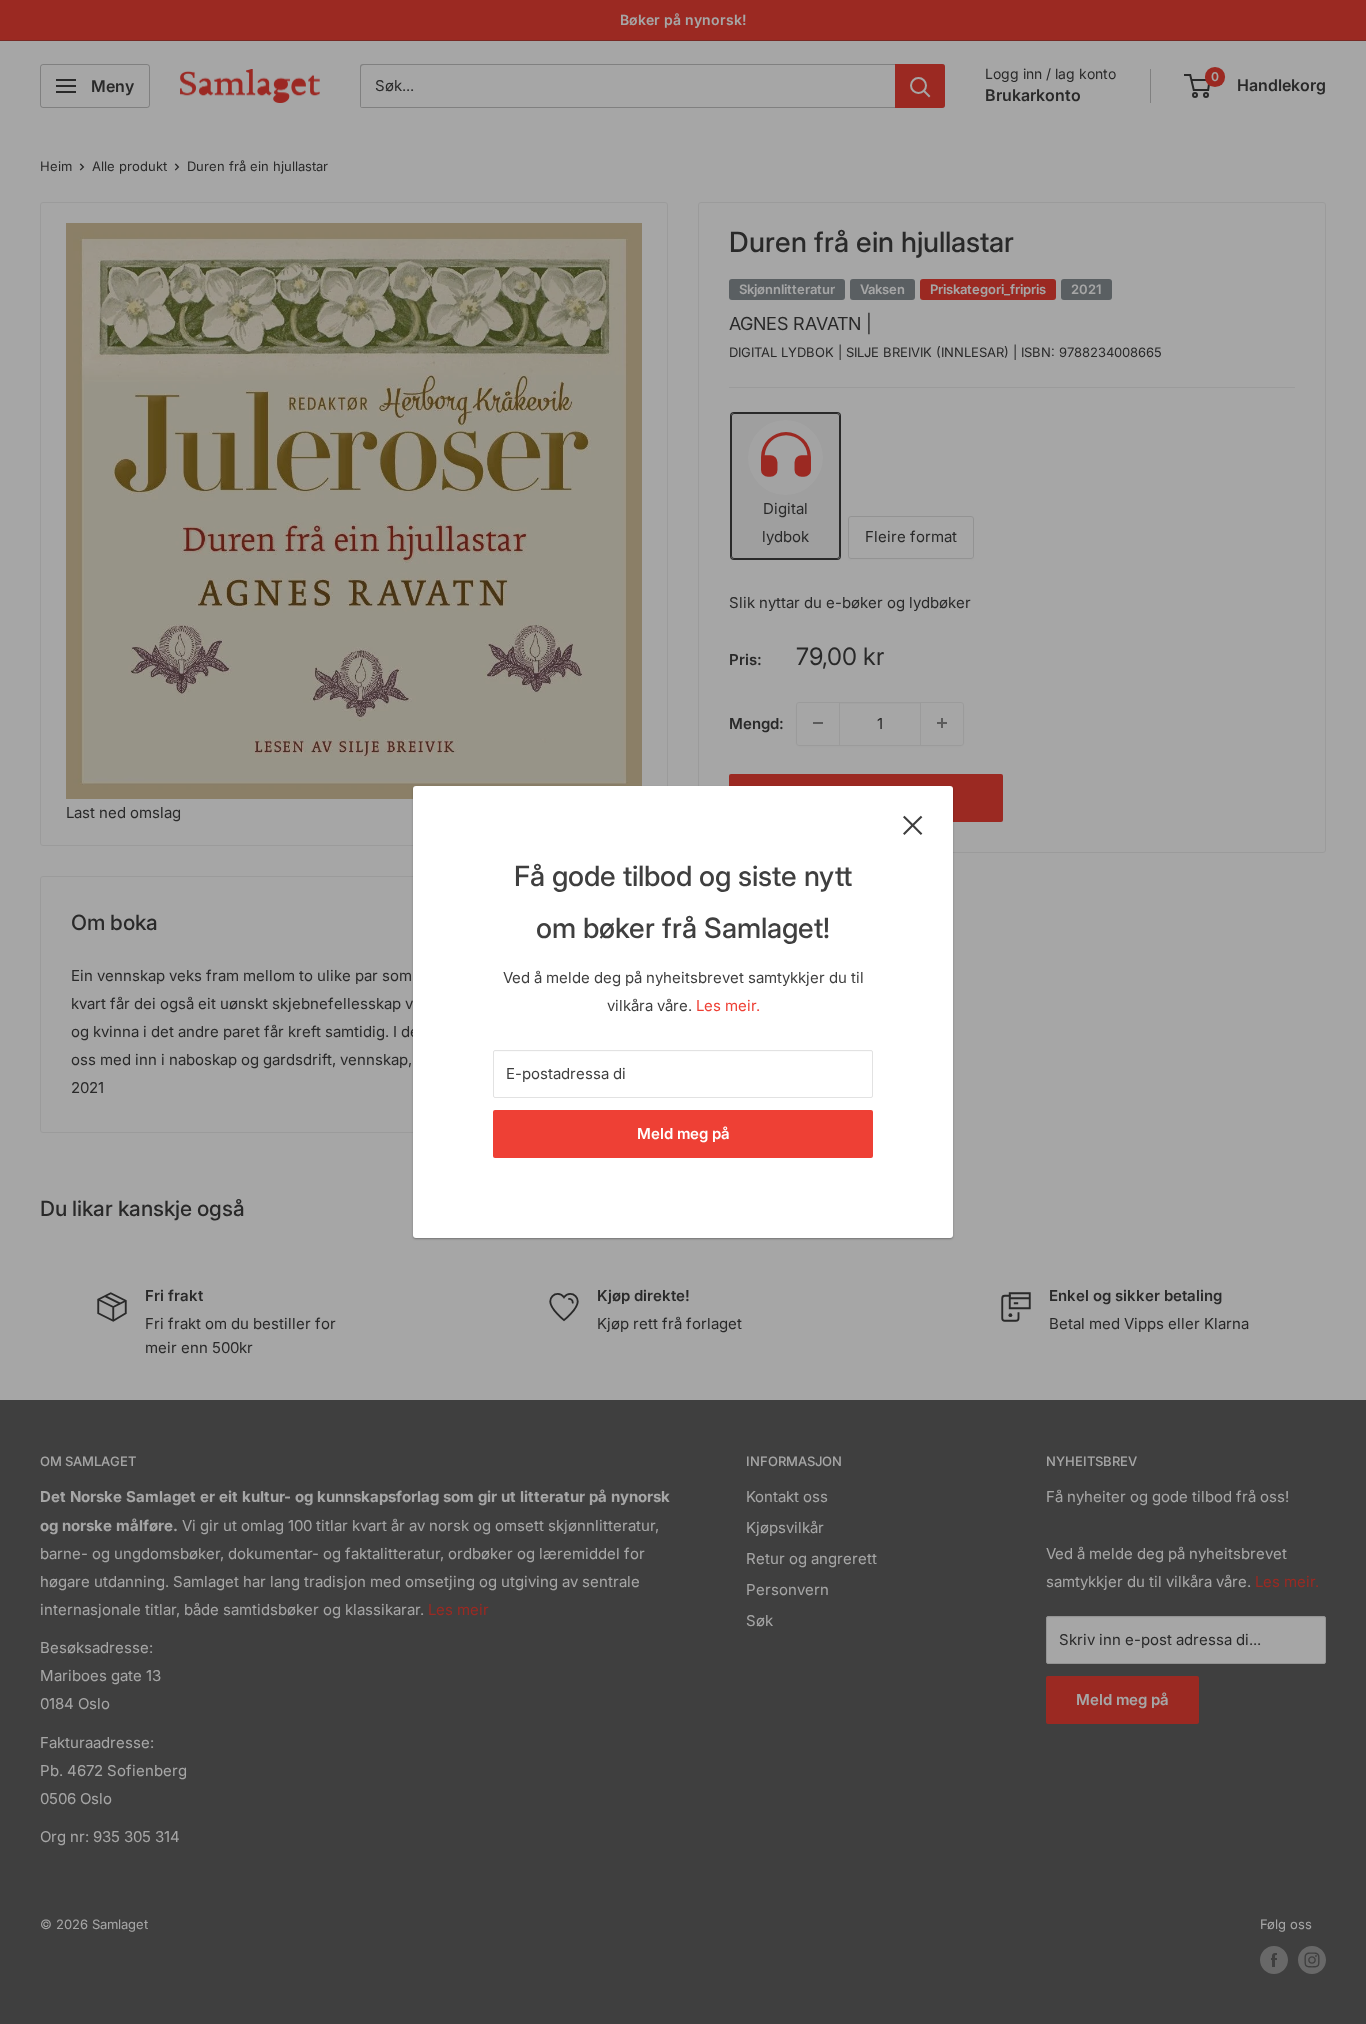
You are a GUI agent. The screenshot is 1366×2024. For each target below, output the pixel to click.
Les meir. (728, 1005)
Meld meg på (683, 1133)
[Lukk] (913, 824)
